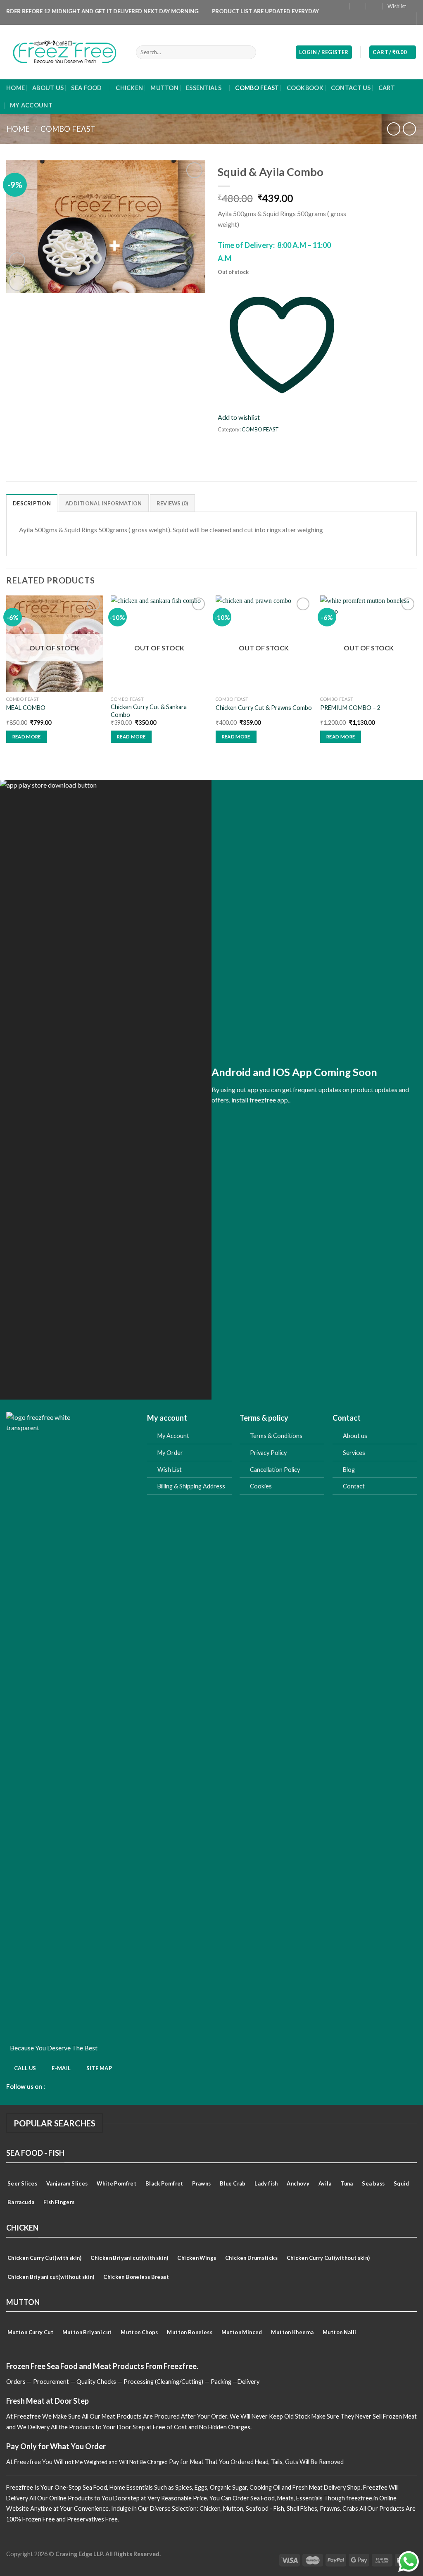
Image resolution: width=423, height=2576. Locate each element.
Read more (27, 737)
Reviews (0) (172, 503)
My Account (173, 1436)
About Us (48, 88)
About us (355, 1436)
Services (354, 1453)
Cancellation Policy (275, 1470)
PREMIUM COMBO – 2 (350, 708)
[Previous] (7, 676)
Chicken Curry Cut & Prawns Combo (264, 708)
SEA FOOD (86, 88)
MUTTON (164, 88)
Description (32, 503)
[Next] (416, 676)
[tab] (32, 503)
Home (15, 88)
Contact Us (351, 88)
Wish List (170, 1470)
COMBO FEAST (257, 88)
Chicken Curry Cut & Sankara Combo (149, 711)
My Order (170, 1453)
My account (31, 105)
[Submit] (248, 52)
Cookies (261, 1486)
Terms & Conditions (276, 1436)
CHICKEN (129, 88)
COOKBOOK (305, 88)
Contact (354, 1486)
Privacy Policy (268, 1453)
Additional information (104, 503)
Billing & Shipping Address (192, 1486)
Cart (387, 88)
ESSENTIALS (204, 88)
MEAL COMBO (26, 708)
